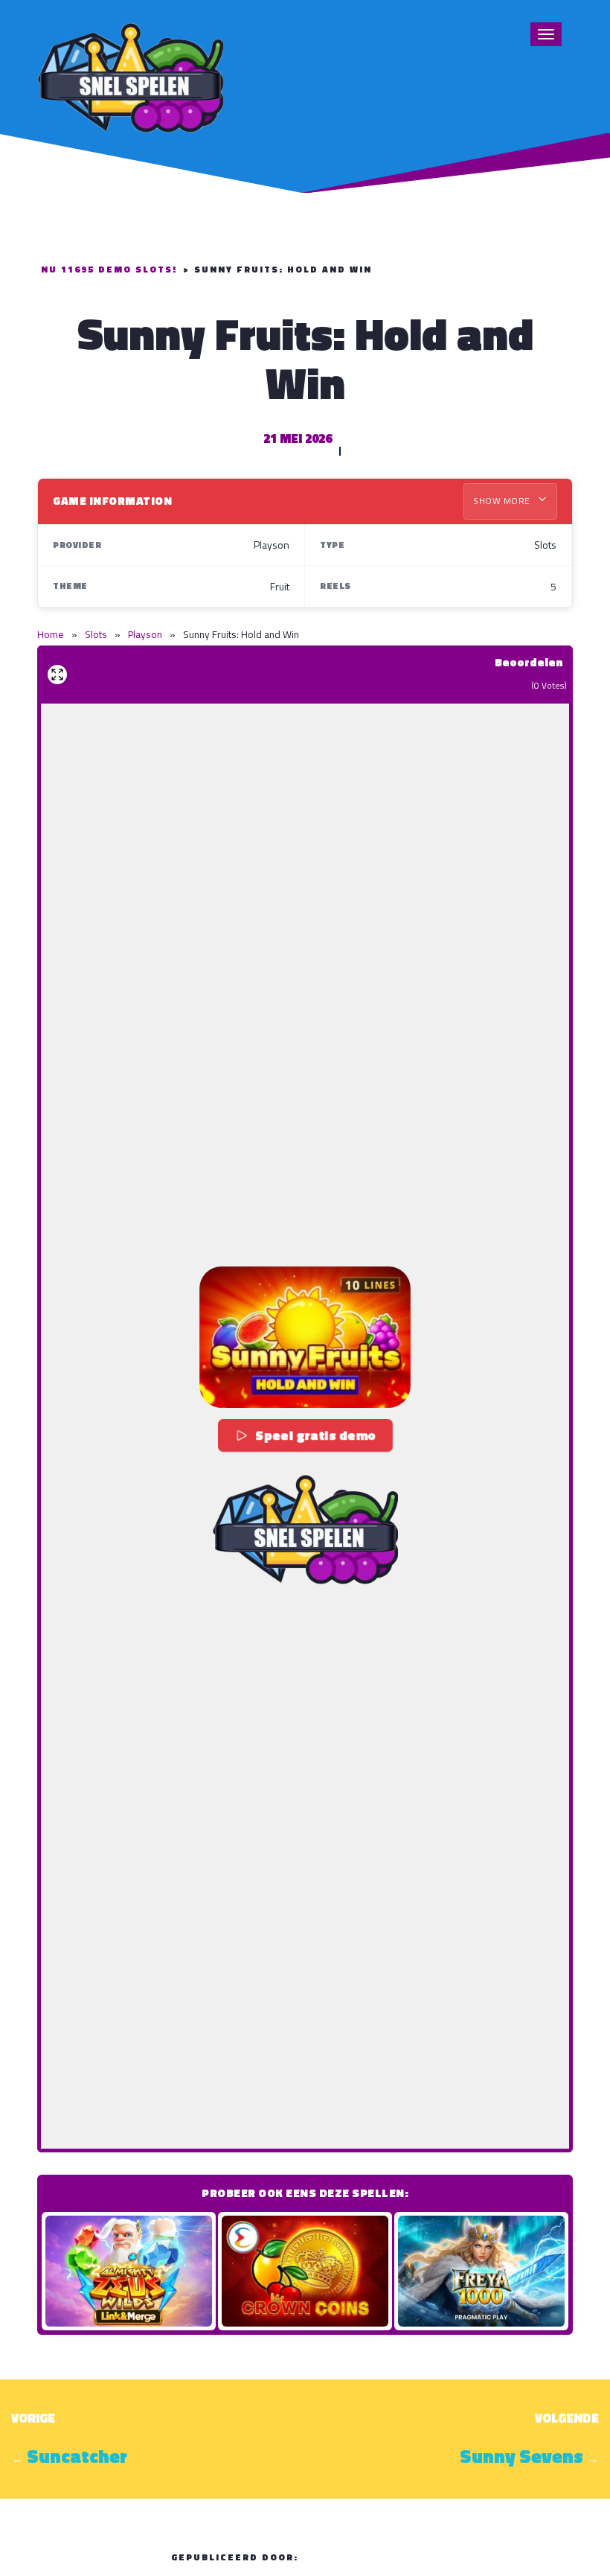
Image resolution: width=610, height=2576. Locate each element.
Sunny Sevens (521, 2456)
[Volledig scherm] (57, 675)
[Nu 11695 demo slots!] (130, 76)
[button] (305, 1337)
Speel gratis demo (316, 1435)
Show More (503, 501)
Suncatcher (77, 2456)
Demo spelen (129, 2271)
